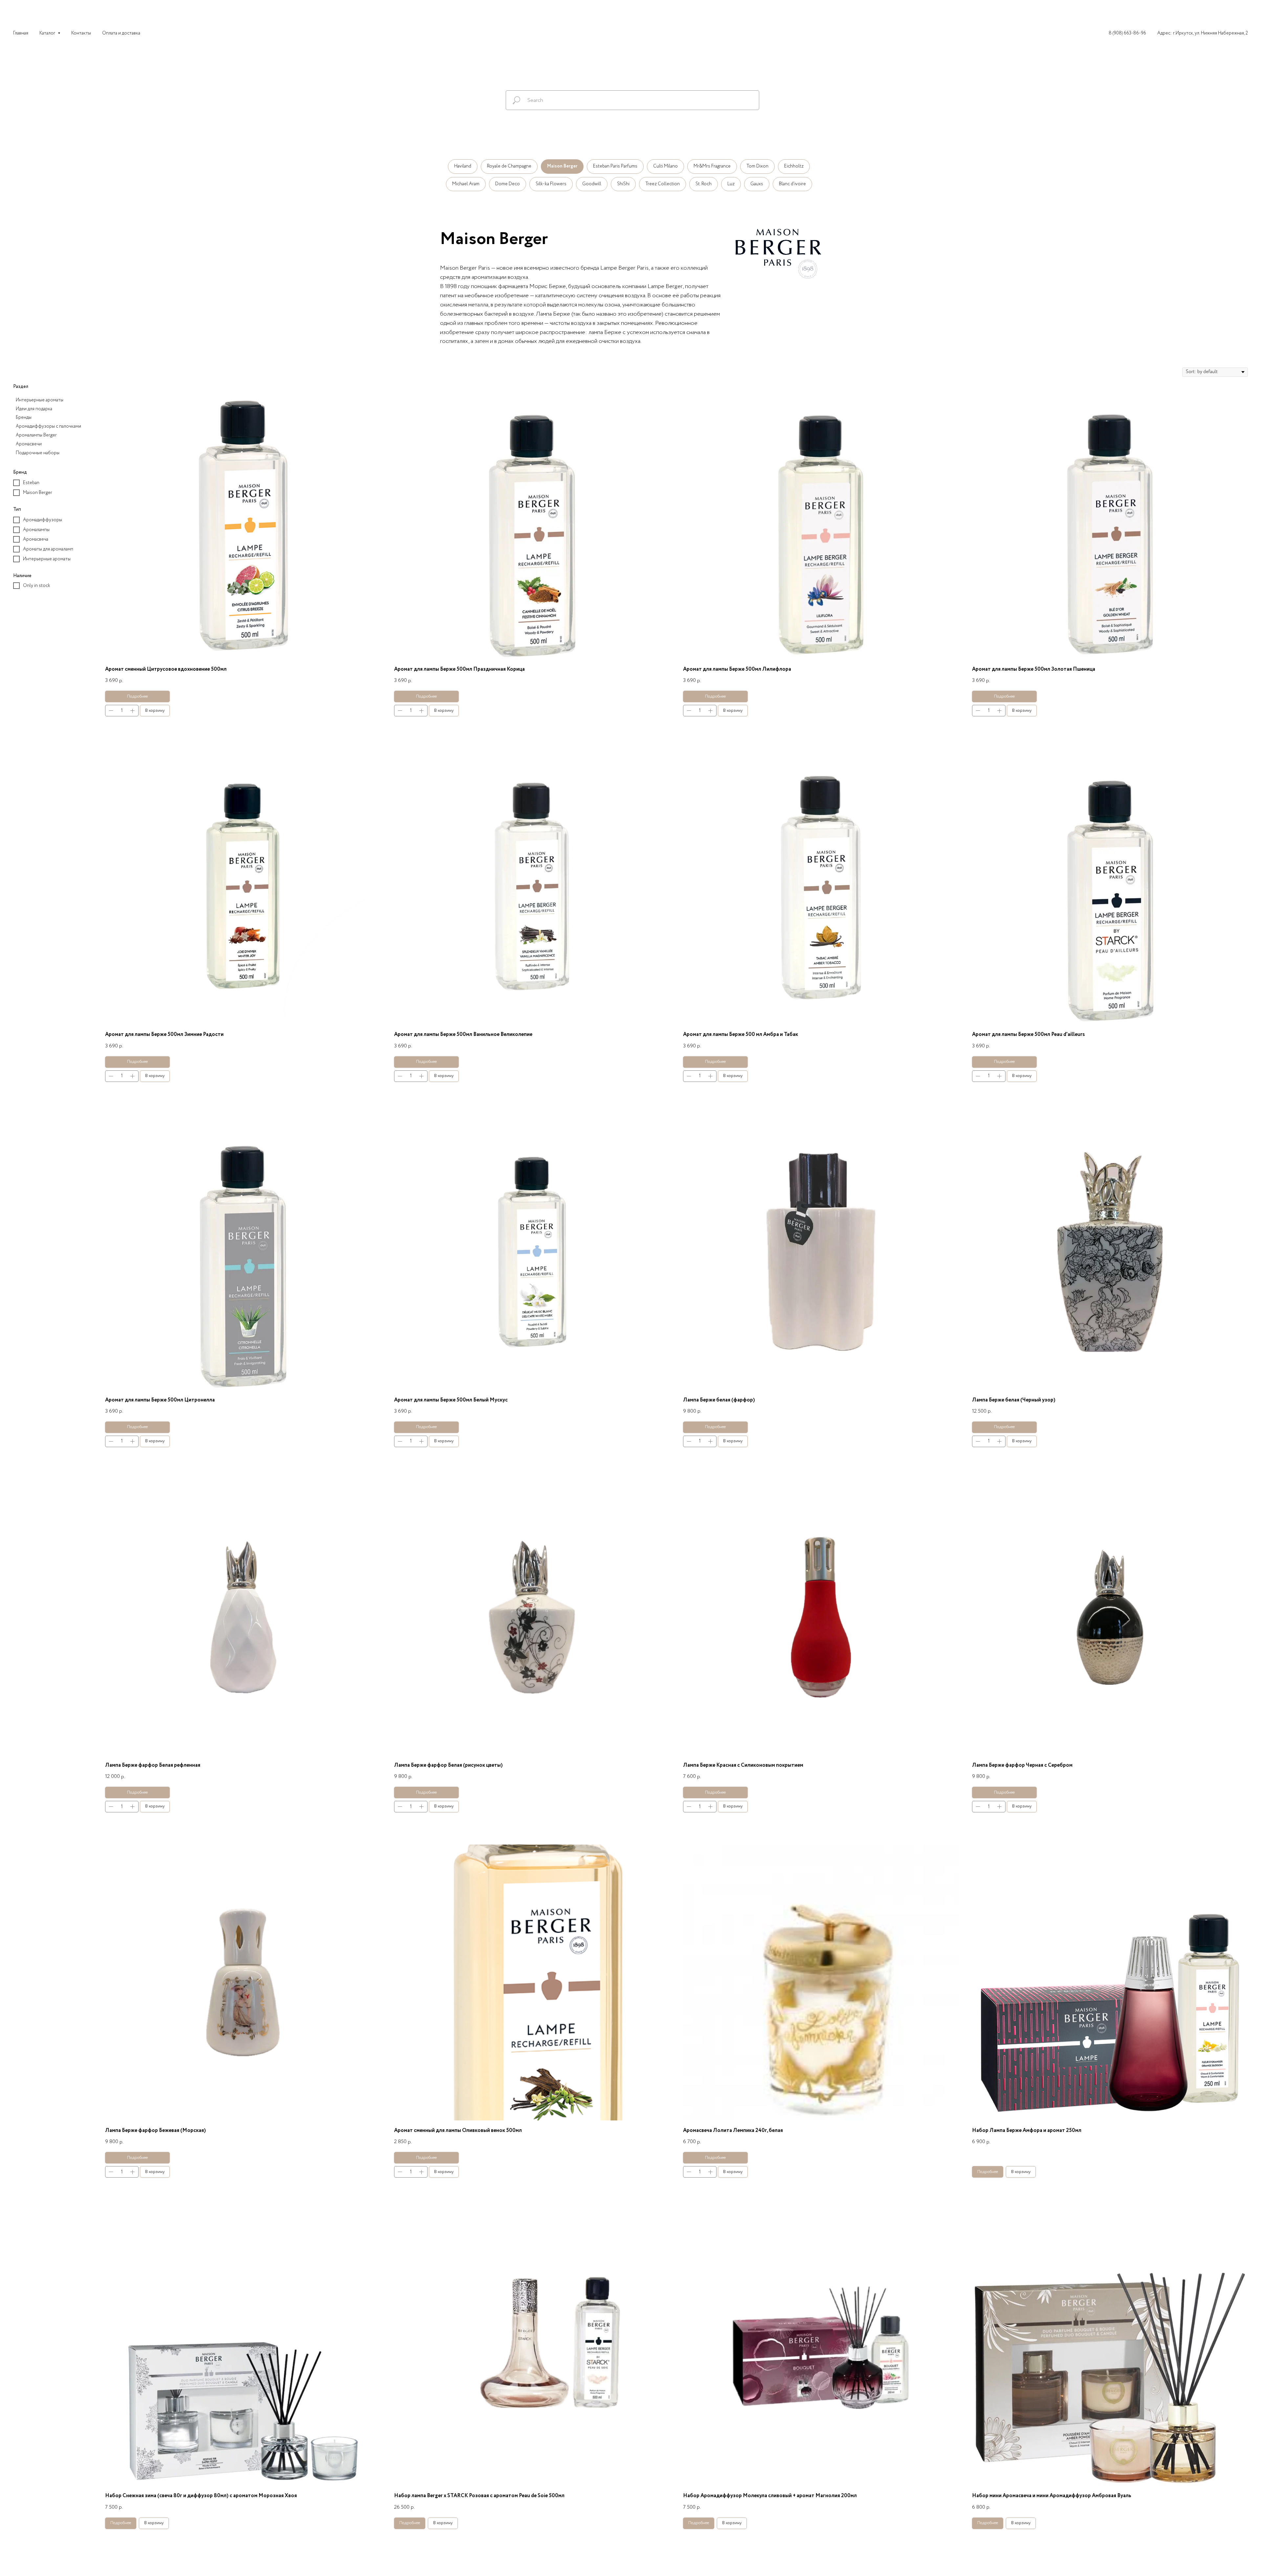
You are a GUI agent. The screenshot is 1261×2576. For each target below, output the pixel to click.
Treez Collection (663, 184)
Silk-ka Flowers (551, 184)
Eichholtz (794, 166)
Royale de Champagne (509, 166)
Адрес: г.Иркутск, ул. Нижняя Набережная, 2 (1203, 33)
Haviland (463, 166)
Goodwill (592, 184)
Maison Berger (562, 166)
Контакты (81, 33)
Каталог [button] (48, 33)
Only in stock (37, 586)
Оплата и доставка (121, 33)
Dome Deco (508, 184)
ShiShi (623, 184)
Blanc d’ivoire (792, 184)
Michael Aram (466, 184)
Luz (731, 184)
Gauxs (757, 184)
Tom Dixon (757, 166)
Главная (21, 33)
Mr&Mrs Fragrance (712, 166)
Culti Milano (665, 166)
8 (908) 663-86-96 (1127, 33)
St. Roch (704, 184)
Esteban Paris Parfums (615, 166)
